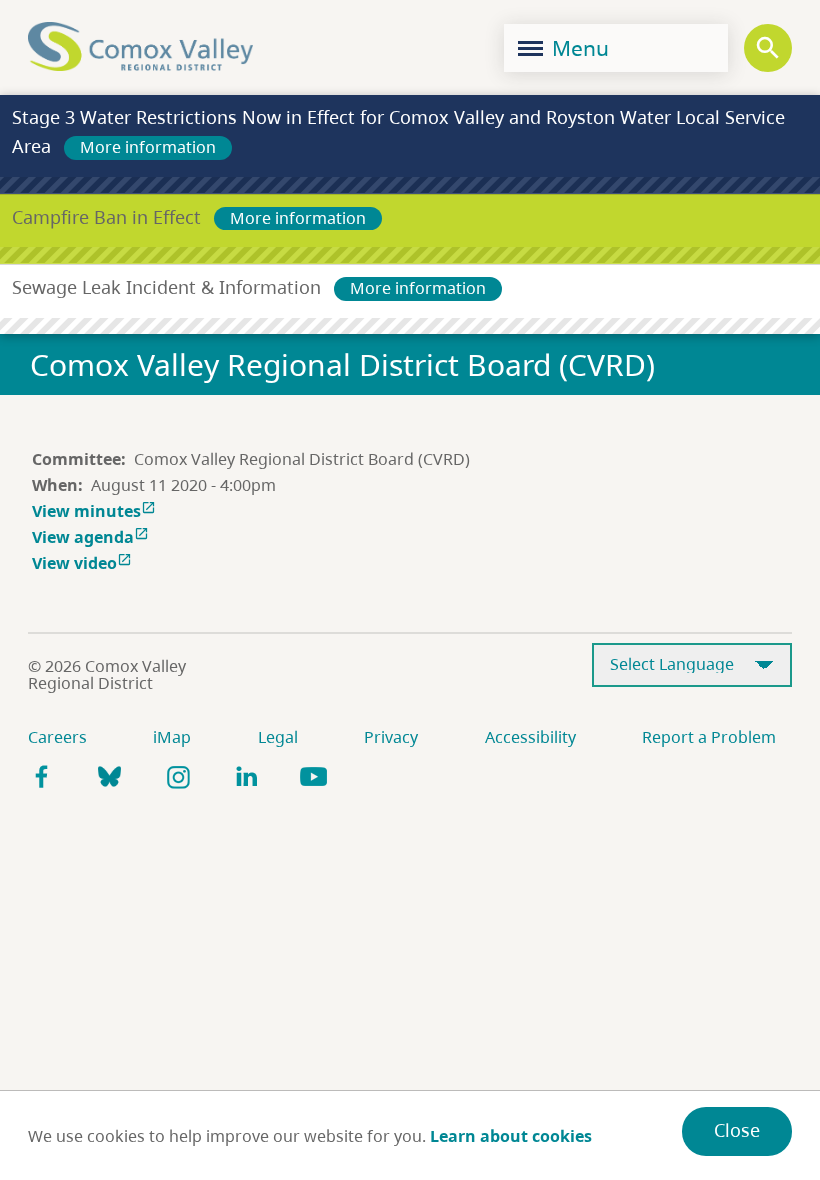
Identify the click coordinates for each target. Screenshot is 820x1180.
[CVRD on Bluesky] (110, 776)
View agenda (90, 537)
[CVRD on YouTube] (314, 776)
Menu (578, 48)
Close (737, 1130)
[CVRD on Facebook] (42, 776)
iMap (172, 737)
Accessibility (530, 737)
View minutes (94, 511)
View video (82, 563)
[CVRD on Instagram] (178, 776)
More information (148, 147)
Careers (57, 737)
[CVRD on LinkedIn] (246, 776)
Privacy (391, 737)
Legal (278, 737)
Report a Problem (709, 737)
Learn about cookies (511, 1136)
